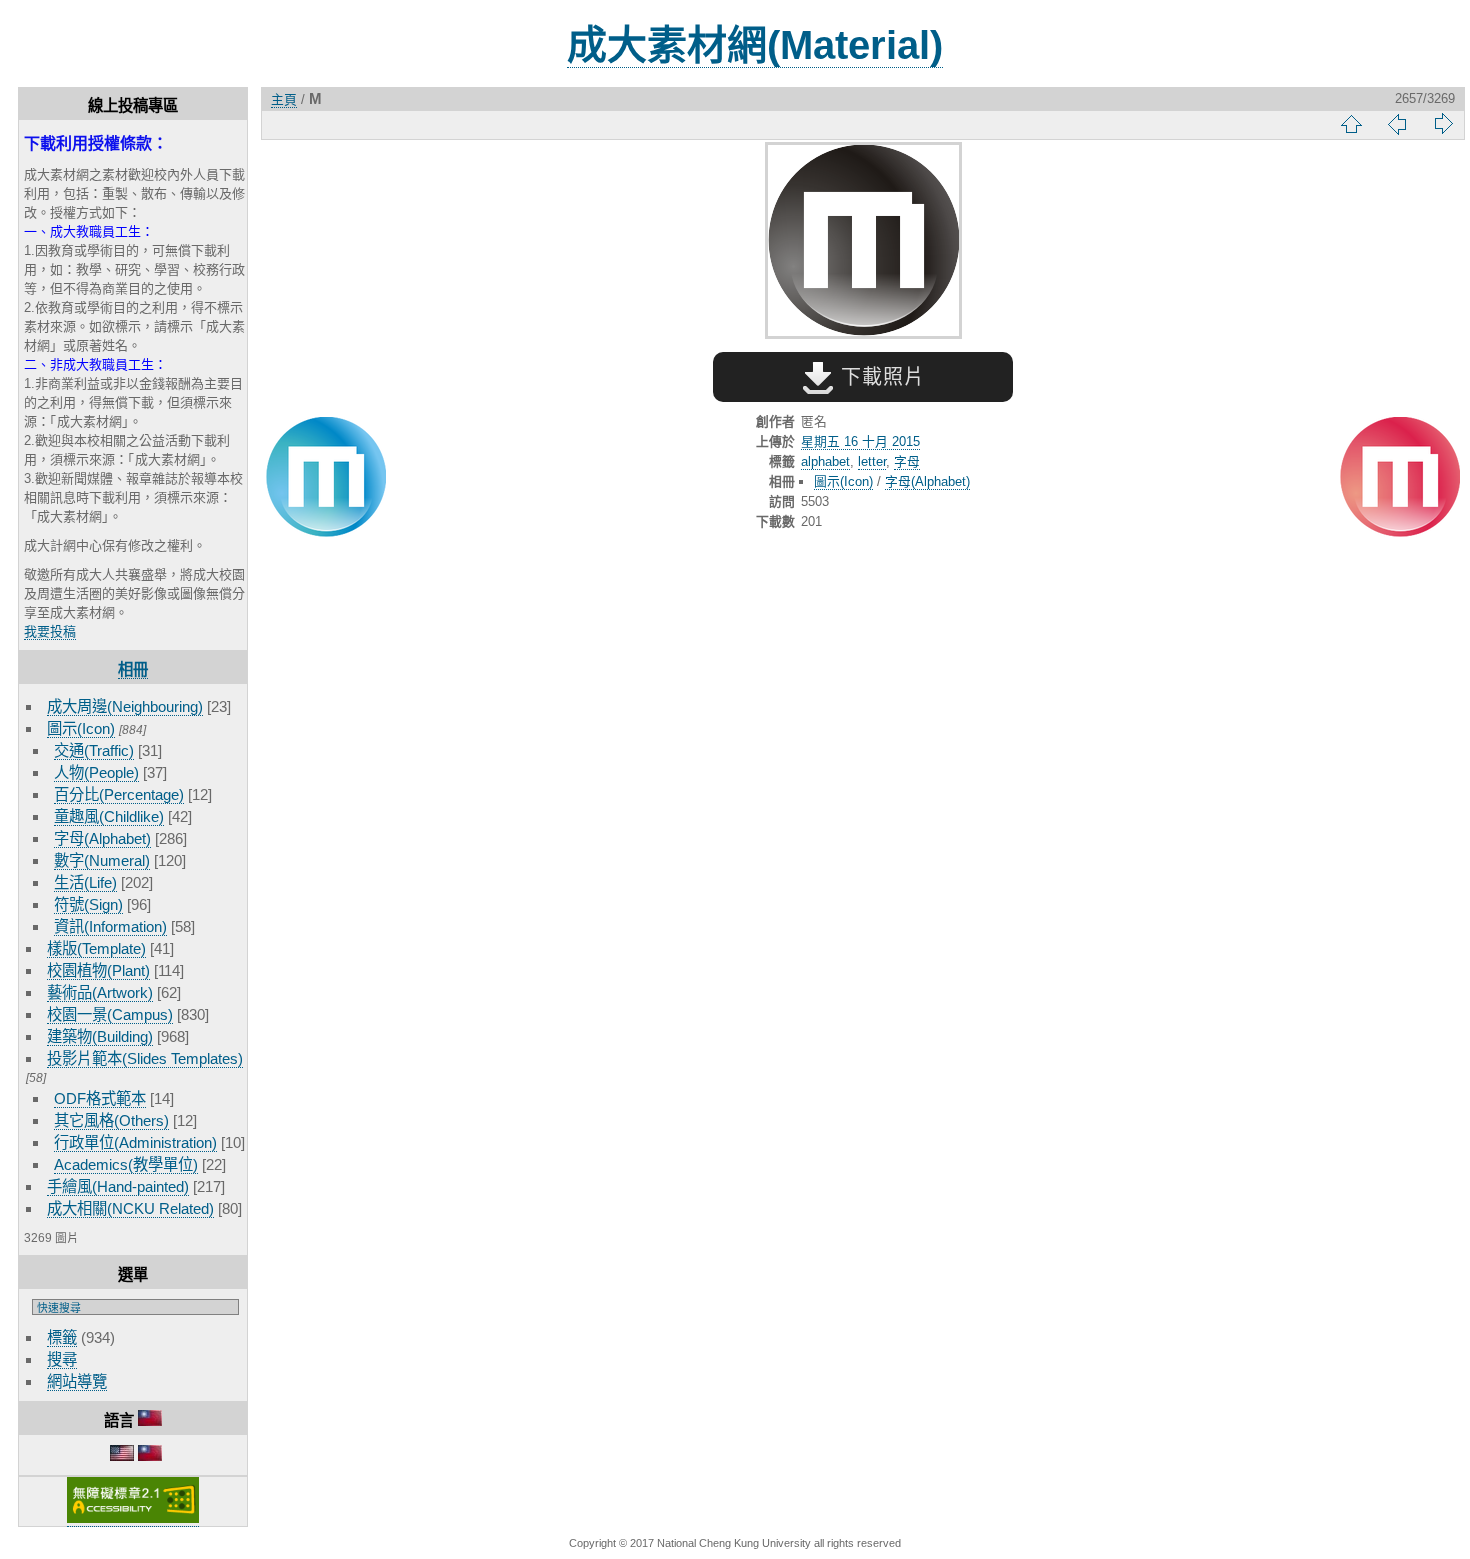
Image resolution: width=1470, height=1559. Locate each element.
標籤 (62, 1337)
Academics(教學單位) (126, 1164)
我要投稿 (50, 631)
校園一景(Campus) (110, 1014)
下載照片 (879, 377)
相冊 (133, 669)
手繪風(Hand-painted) (118, 1186)
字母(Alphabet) (102, 838)
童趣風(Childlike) (109, 816)
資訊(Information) (110, 926)
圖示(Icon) (81, 728)
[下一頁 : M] (1400, 478)
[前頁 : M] (326, 478)
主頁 (284, 99)
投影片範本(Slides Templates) (145, 1058)
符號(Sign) (88, 904)
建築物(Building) (100, 1036)
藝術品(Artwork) (100, 992)
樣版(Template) (96, 948)
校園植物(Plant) (98, 970)
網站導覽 (77, 1381)
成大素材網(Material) (755, 45)
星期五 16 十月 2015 (860, 441)
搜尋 (62, 1359)
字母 (907, 461)
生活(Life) (85, 882)
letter (872, 461)
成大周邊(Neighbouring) (125, 706)
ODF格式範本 (100, 1098)
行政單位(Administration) (135, 1142)
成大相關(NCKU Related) (130, 1208)
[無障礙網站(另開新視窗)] (133, 1519)
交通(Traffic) (94, 750)
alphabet (825, 461)
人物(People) (96, 772)
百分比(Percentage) (119, 794)
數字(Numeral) (102, 860)
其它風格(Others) (111, 1120)
